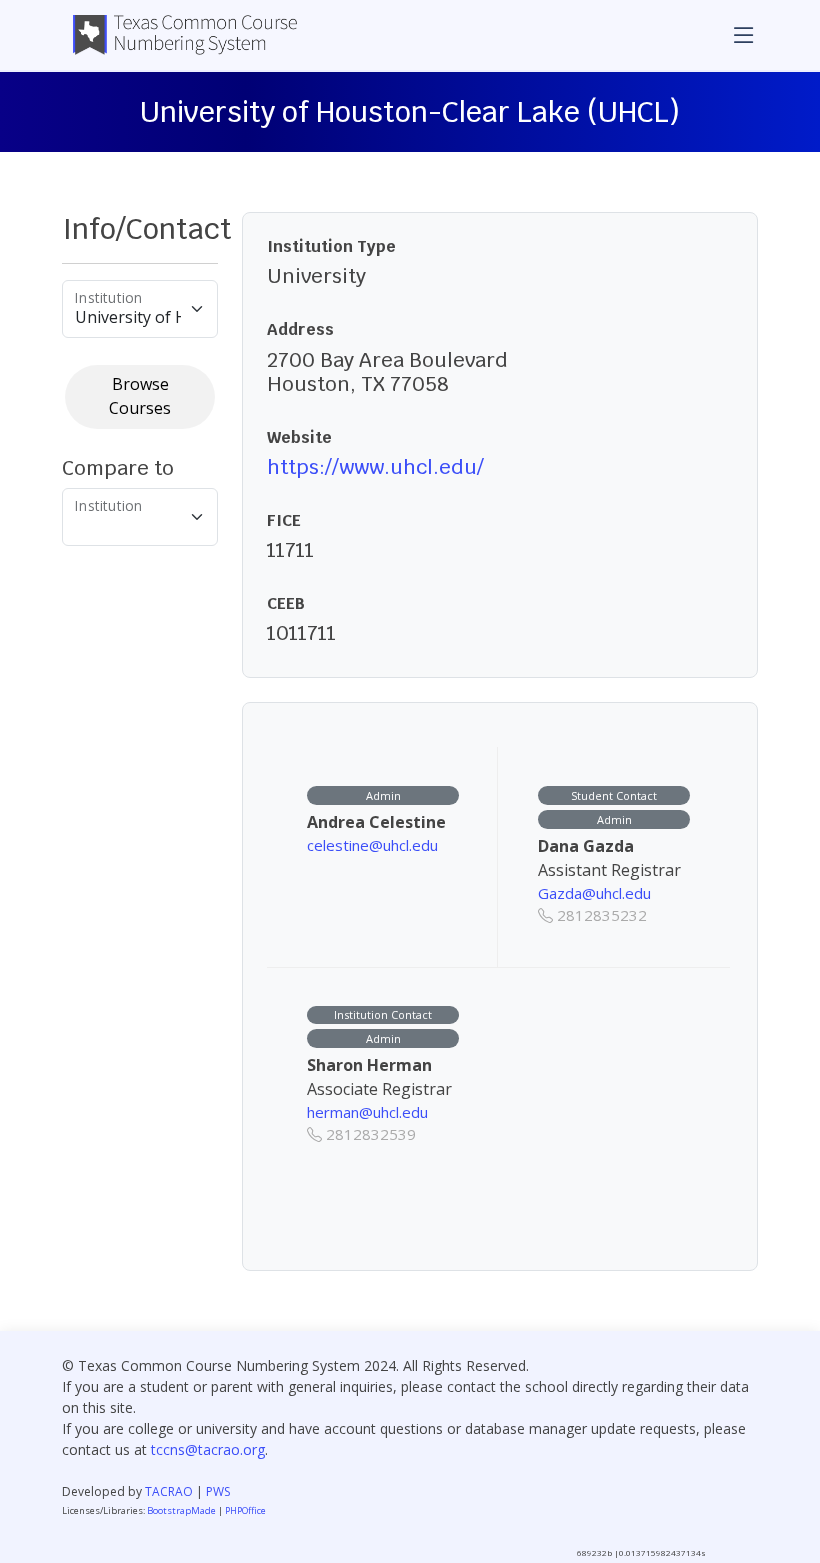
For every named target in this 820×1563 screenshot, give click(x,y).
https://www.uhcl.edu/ (375, 467)
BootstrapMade (181, 1510)
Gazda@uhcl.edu (594, 893)
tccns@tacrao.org (208, 1449)
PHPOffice (245, 1510)
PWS (218, 1491)
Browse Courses (140, 396)
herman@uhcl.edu (367, 1112)
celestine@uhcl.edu (372, 845)
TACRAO (169, 1491)
